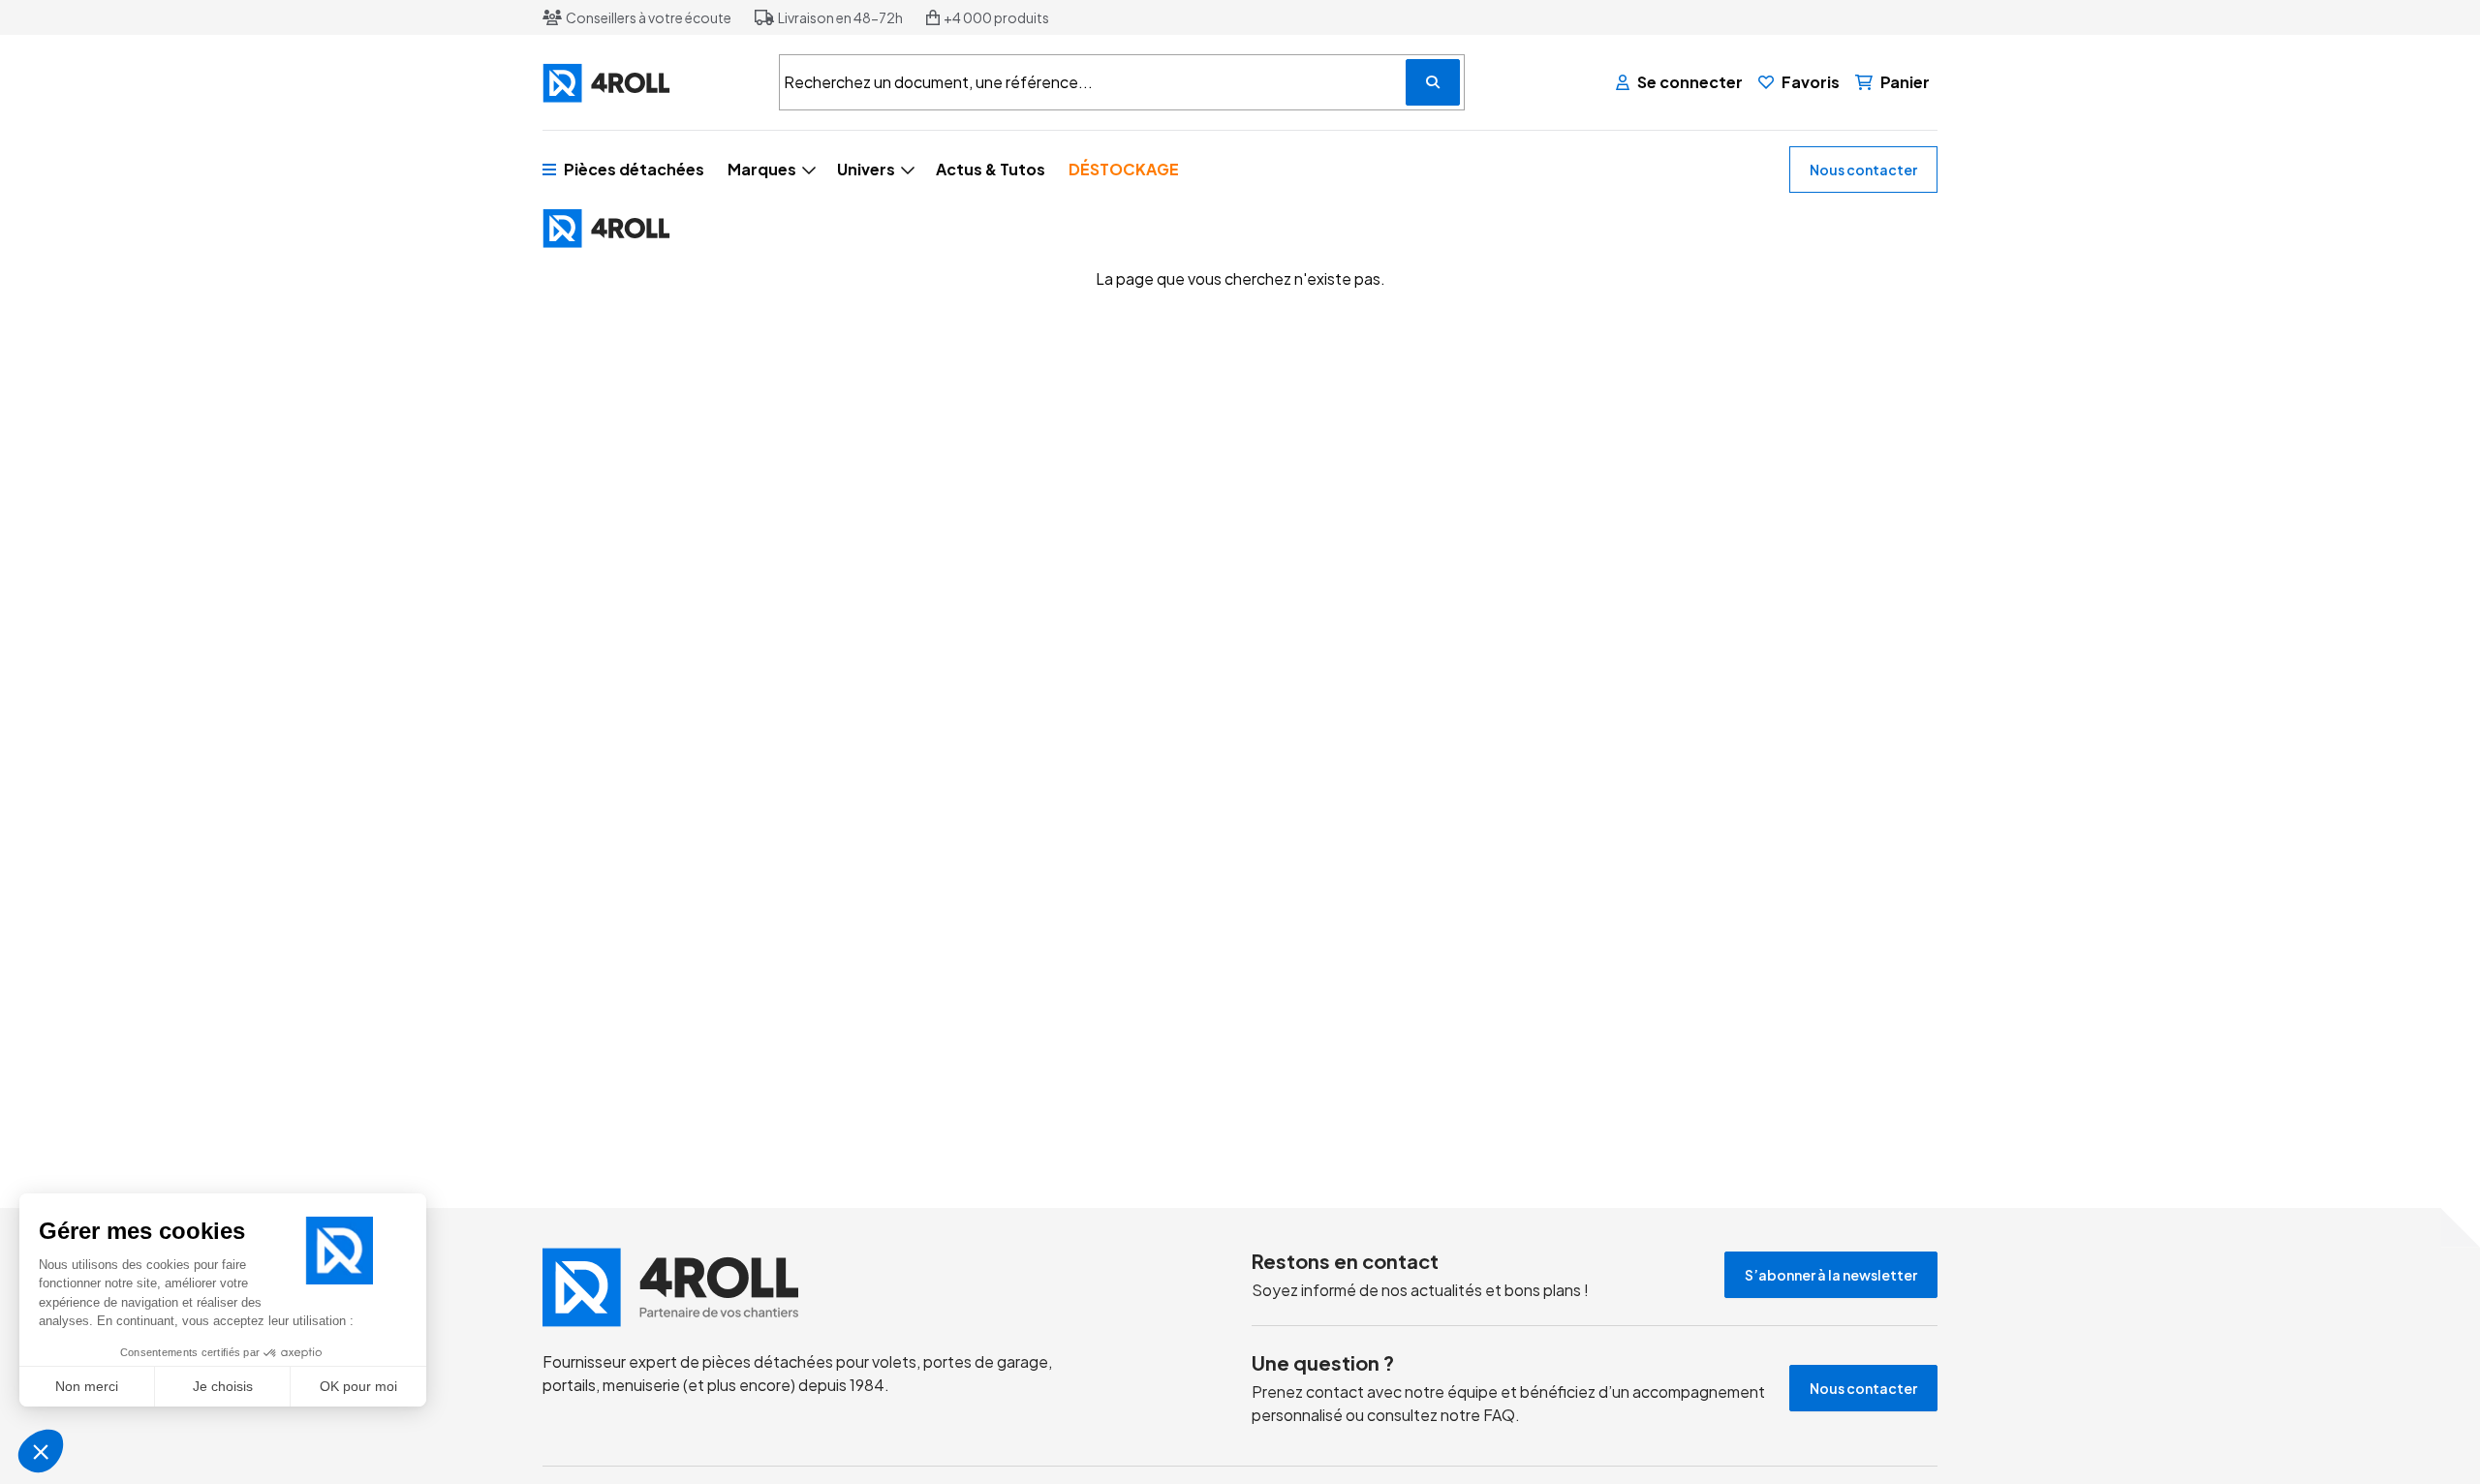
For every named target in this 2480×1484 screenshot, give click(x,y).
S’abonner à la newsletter (1831, 1275)
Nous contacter (1863, 170)
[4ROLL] (649, 83)
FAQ (1499, 1415)
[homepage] (826, 1287)
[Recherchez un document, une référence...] (1433, 82)
